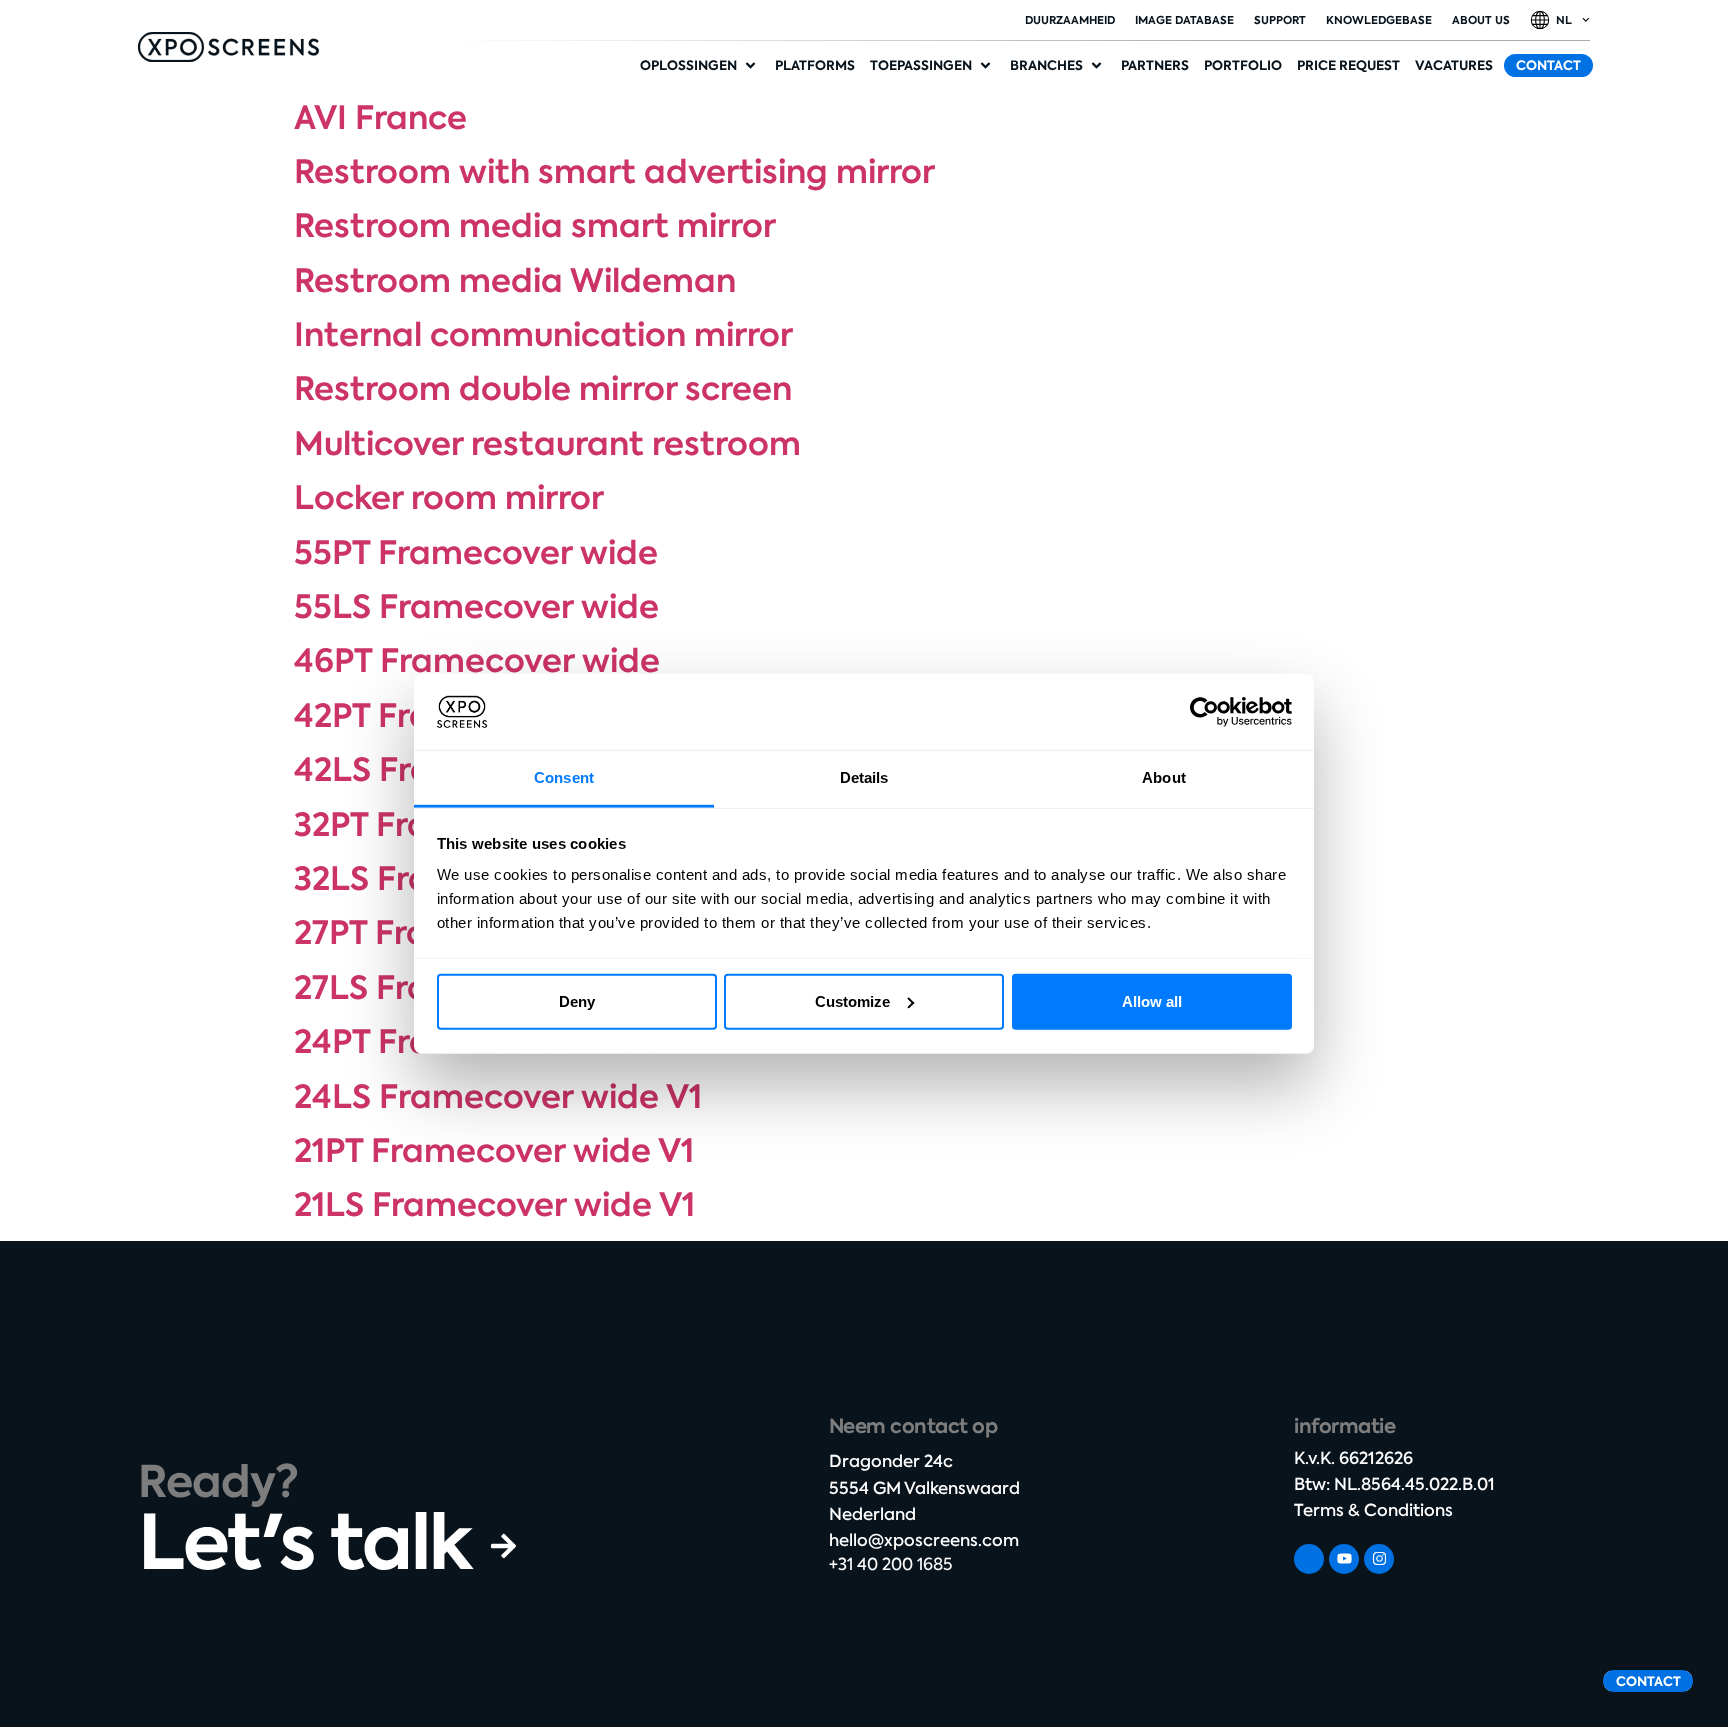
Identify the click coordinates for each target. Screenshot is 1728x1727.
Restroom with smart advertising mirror (614, 172)
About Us (1481, 20)
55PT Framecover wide (476, 553)
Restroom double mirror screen (543, 389)
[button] (700, 66)
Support (1280, 20)
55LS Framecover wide (476, 607)
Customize (852, 1001)
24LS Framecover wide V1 (498, 1097)
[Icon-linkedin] (1309, 1559)
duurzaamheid (1070, 20)
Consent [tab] (564, 777)
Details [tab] (864, 777)
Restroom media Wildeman (515, 281)
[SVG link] (228, 47)
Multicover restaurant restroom (547, 444)
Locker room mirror (449, 498)
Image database (1184, 20)
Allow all (1152, 1001)
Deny (577, 1001)
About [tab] (1164, 777)
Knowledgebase (1379, 20)
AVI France (380, 118)
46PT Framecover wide (477, 661)
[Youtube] (1344, 1559)
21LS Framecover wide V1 (494, 1205)
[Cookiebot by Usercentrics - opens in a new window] (1204, 712)
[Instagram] (1379, 1559)
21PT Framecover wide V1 (494, 1151)
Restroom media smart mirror (535, 226)
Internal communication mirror (543, 335)
